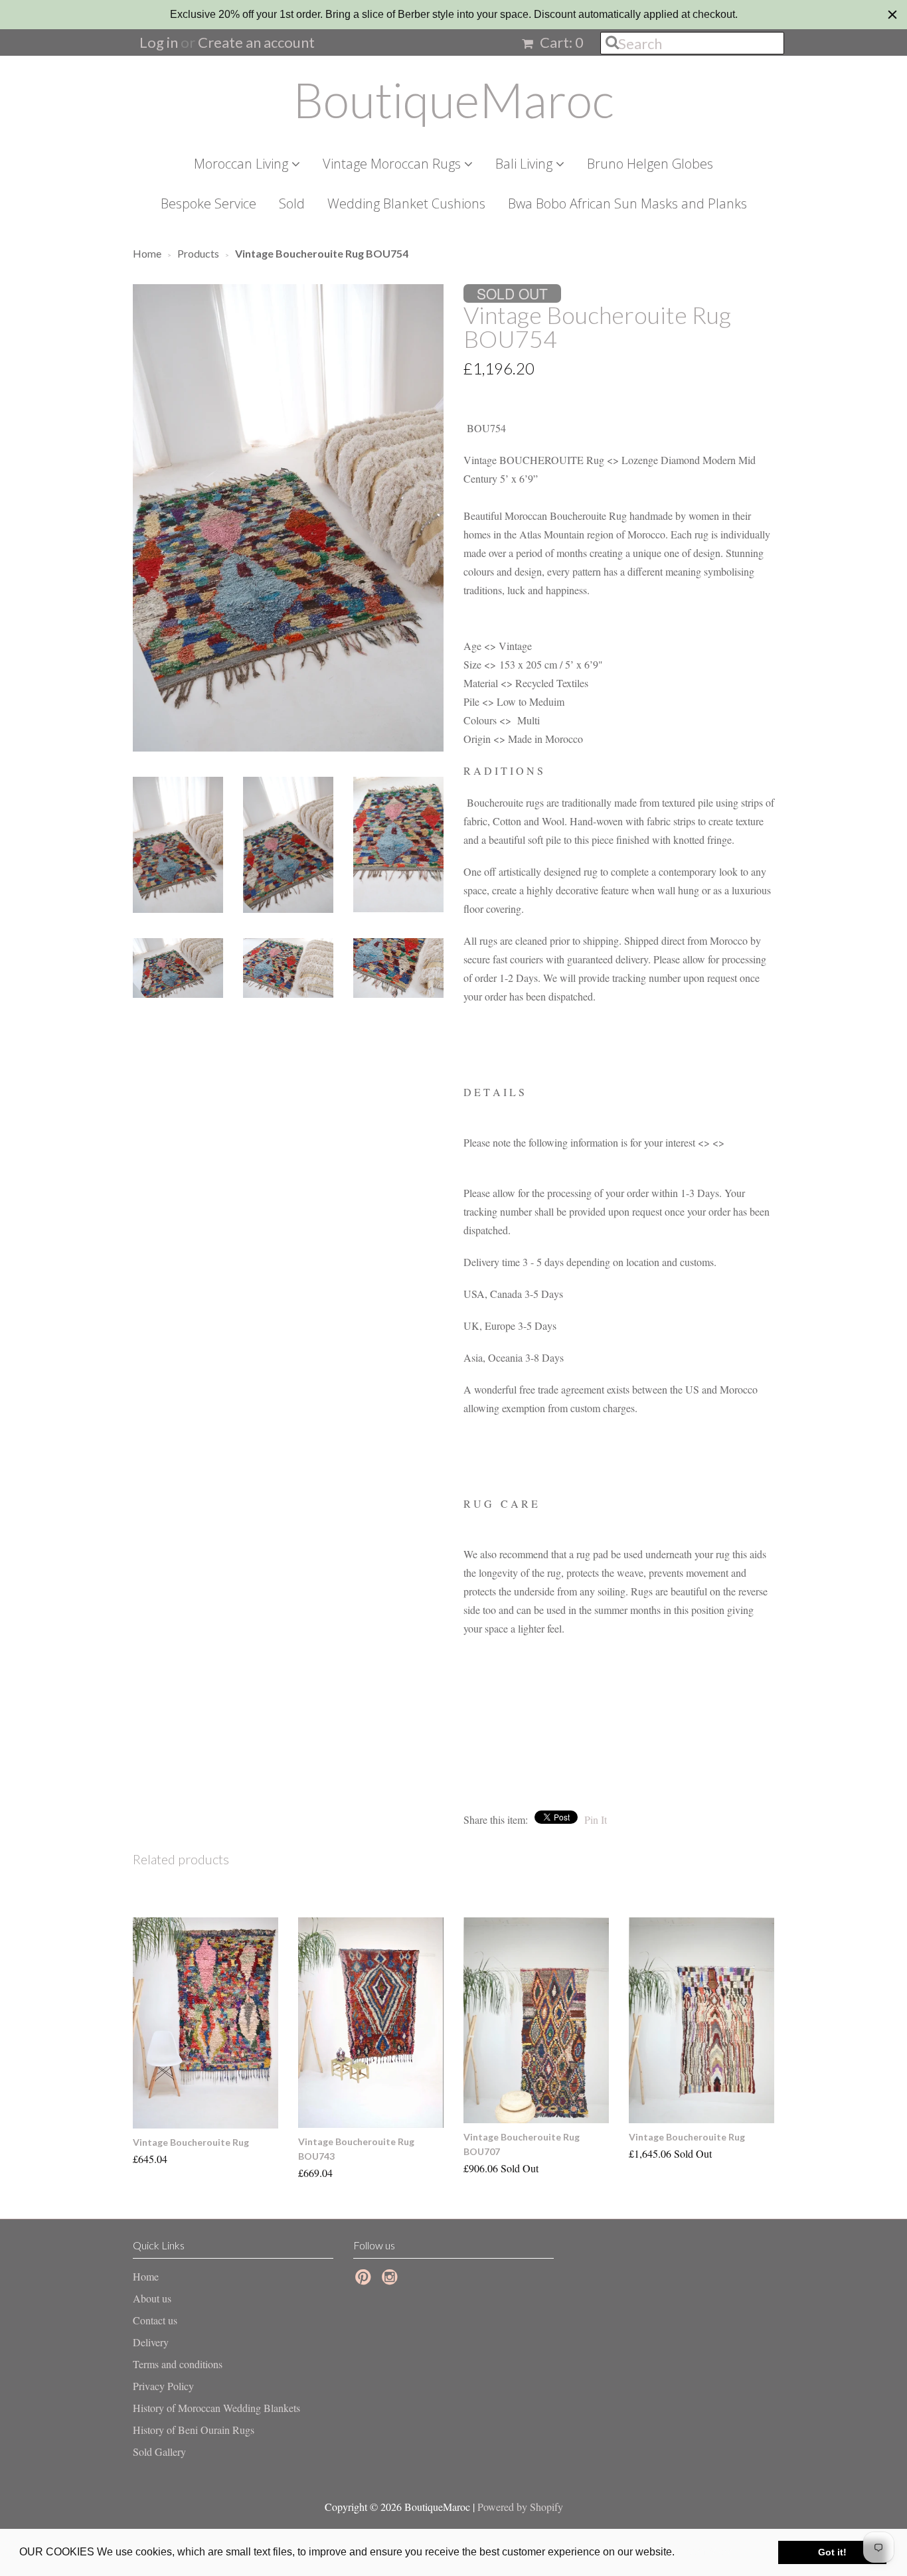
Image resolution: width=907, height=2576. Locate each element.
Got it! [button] (832, 2552)
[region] (453, 15)
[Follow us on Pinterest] (365, 2281)
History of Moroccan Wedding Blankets (216, 2408)
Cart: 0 (560, 42)
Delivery (151, 2342)
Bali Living (526, 164)
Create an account (256, 42)
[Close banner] (892, 15)
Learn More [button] (706, 2552)
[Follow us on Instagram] (392, 2281)
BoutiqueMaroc (453, 100)
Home (146, 2276)
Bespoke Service (208, 203)
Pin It (596, 1819)
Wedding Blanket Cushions (406, 203)
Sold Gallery (159, 2452)
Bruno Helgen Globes (650, 164)
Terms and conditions (178, 2364)
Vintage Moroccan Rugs (393, 164)
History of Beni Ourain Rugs (194, 2430)
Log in (159, 42)
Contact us (155, 2320)
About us (152, 2298)
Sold (292, 203)
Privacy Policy (163, 2386)
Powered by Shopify (520, 2507)
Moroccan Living (243, 164)
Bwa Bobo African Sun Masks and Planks (627, 203)
